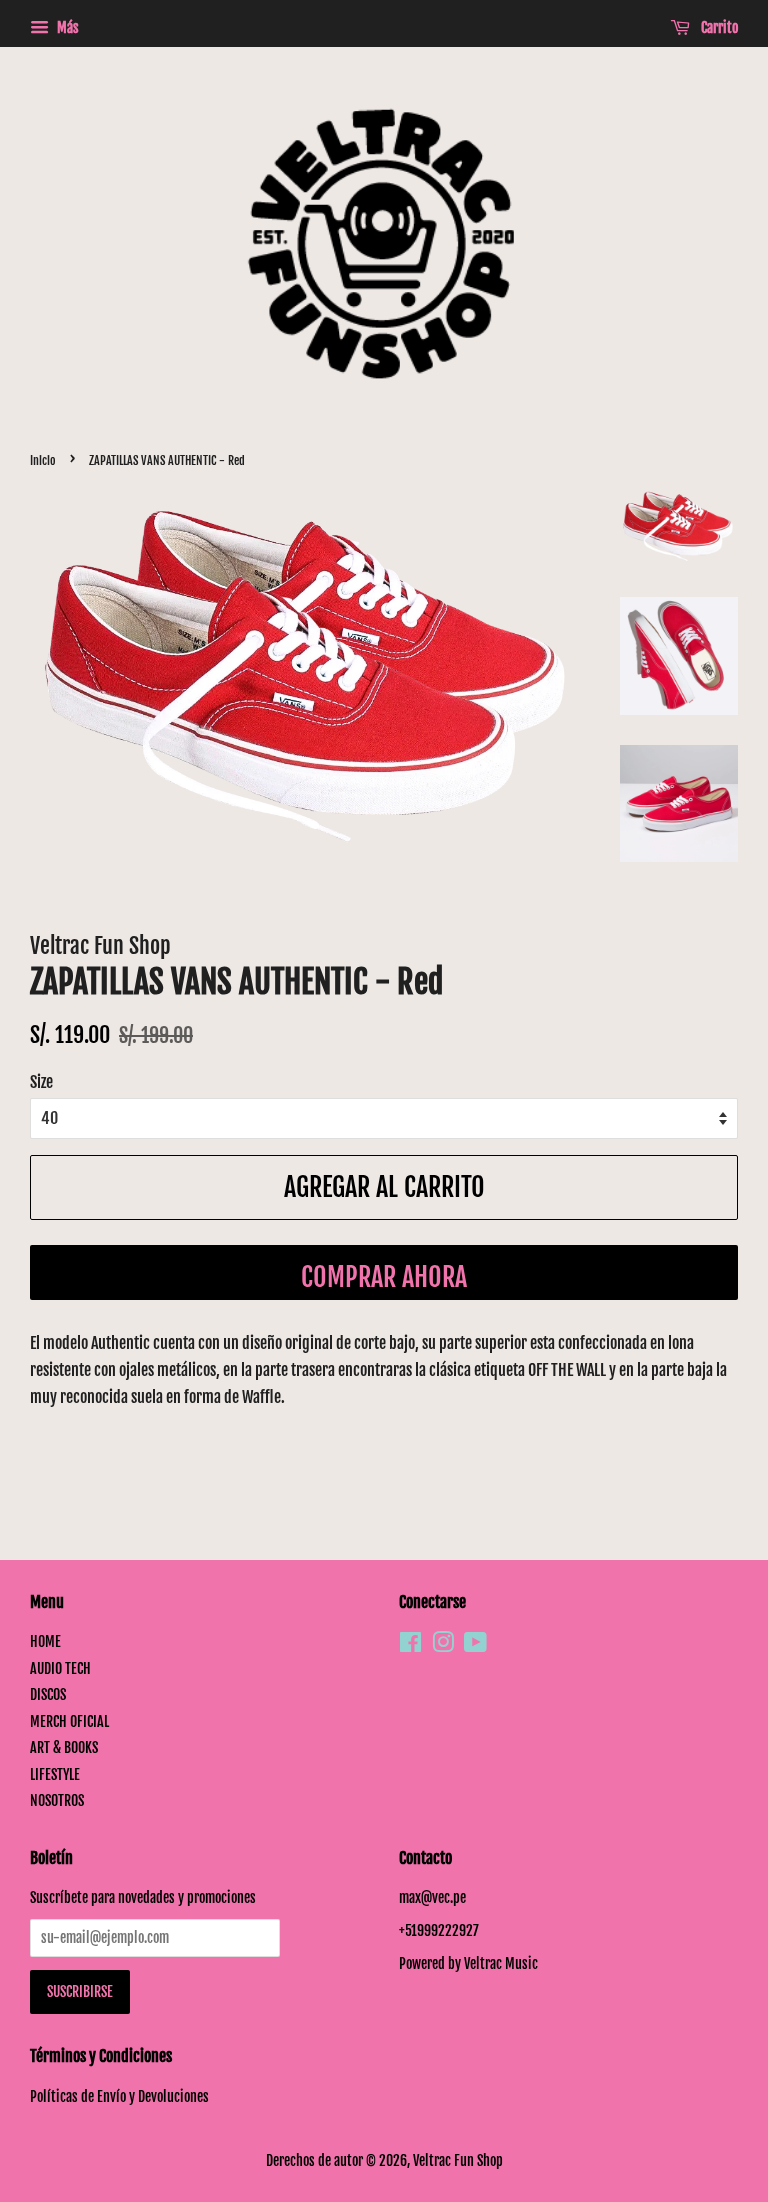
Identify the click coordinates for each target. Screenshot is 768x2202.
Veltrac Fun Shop (458, 2160)
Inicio (43, 460)
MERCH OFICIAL (69, 1721)
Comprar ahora (384, 1277)
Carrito (718, 27)
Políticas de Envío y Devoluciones (119, 2096)
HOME (45, 1641)
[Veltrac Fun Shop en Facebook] (410, 1645)
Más (66, 27)
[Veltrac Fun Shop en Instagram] (443, 1645)
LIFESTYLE (55, 1774)
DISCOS (48, 1694)
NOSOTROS (57, 1800)
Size (41, 1082)
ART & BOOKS (64, 1747)
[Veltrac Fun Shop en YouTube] (475, 1645)
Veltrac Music (501, 1963)
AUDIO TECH (60, 1668)
